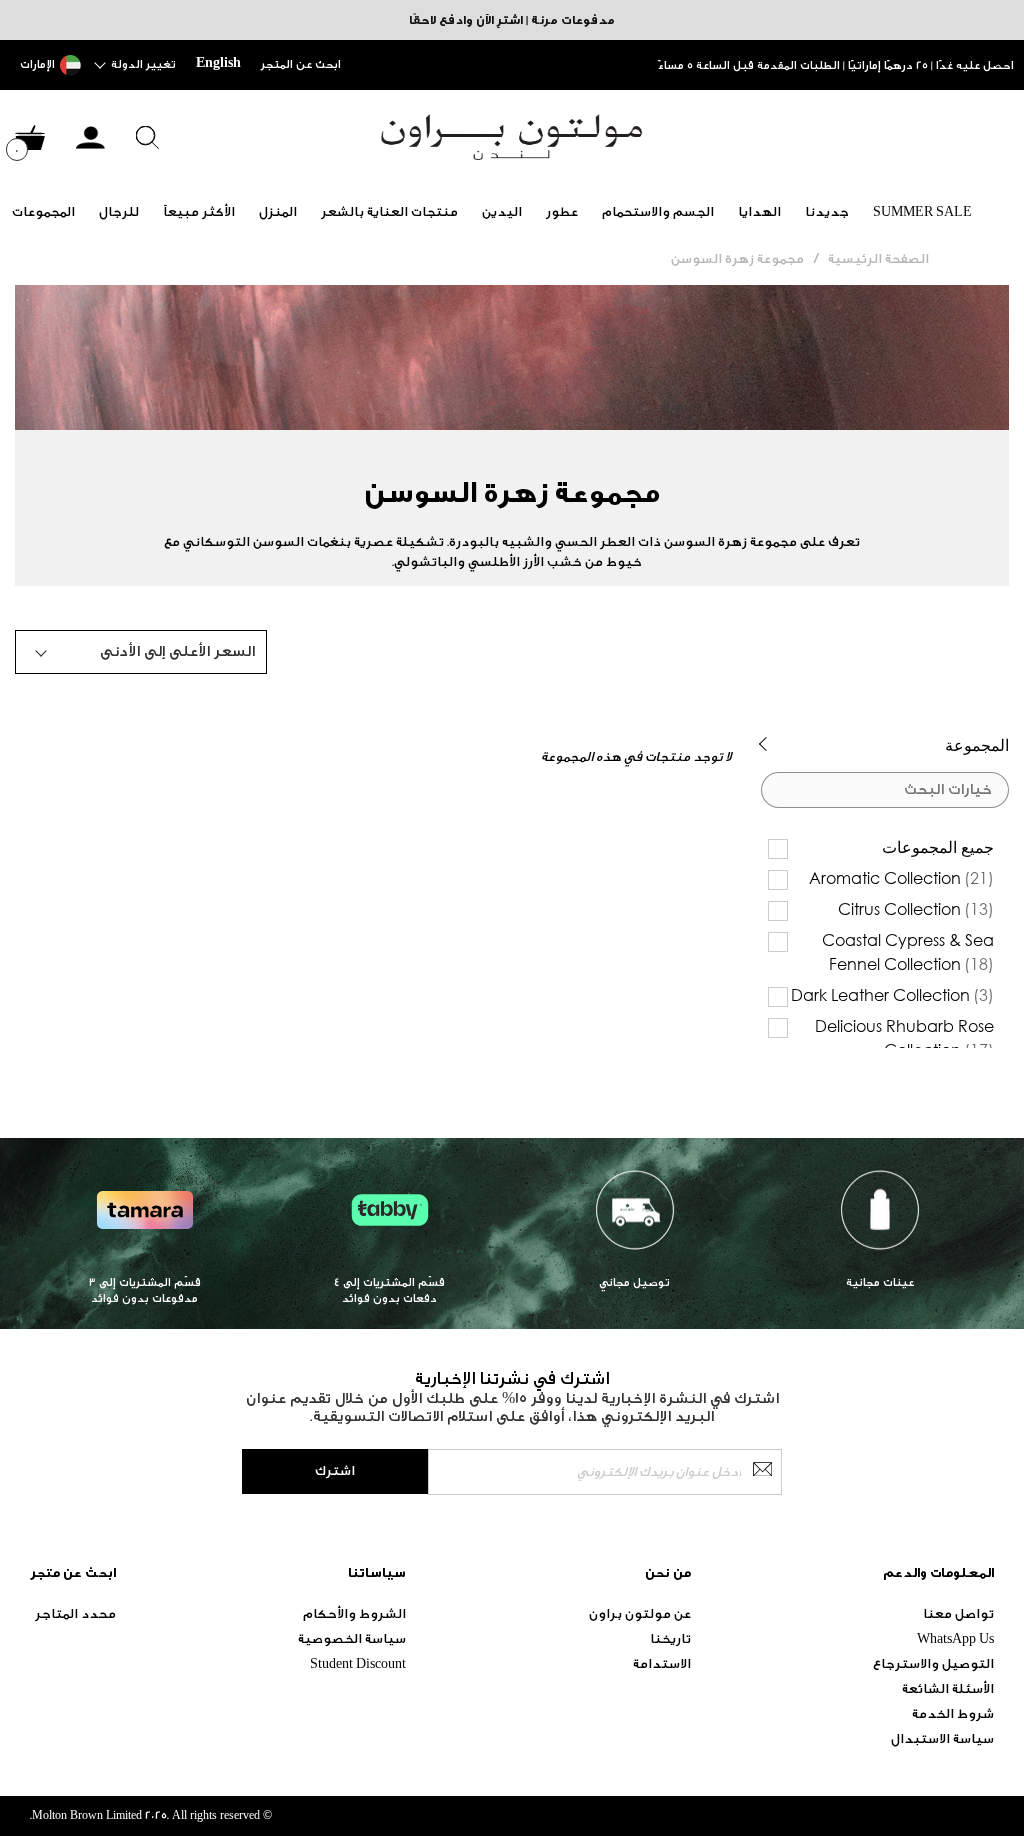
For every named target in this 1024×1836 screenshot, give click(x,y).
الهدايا (759, 211)
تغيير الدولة (143, 64)
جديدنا (827, 211)
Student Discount (358, 1663)
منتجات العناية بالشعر (389, 211)
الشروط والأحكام (354, 1613)
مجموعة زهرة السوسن (737, 258)
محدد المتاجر (75, 1613)
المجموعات (43, 211)
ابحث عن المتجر (301, 64)
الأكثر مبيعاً (199, 211)
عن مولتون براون (640, 1613)
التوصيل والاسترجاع (933, 1663)
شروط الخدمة (953, 1713)
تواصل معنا (958, 1613)
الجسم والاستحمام (658, 211)
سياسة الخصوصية (352, 1638)
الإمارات (37, 64)
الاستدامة (662, 1663)
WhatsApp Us (955, 1638)
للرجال (119, 211)
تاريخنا (670, 1638)
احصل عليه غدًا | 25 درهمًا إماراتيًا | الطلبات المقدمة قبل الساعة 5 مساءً (836, 65)
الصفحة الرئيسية (878, 258)
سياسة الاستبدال (942, 1738)
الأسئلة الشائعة (948, 1688)
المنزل (278, 211)
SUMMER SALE (922, 211)
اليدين (502, 211)
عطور (562, 211)
